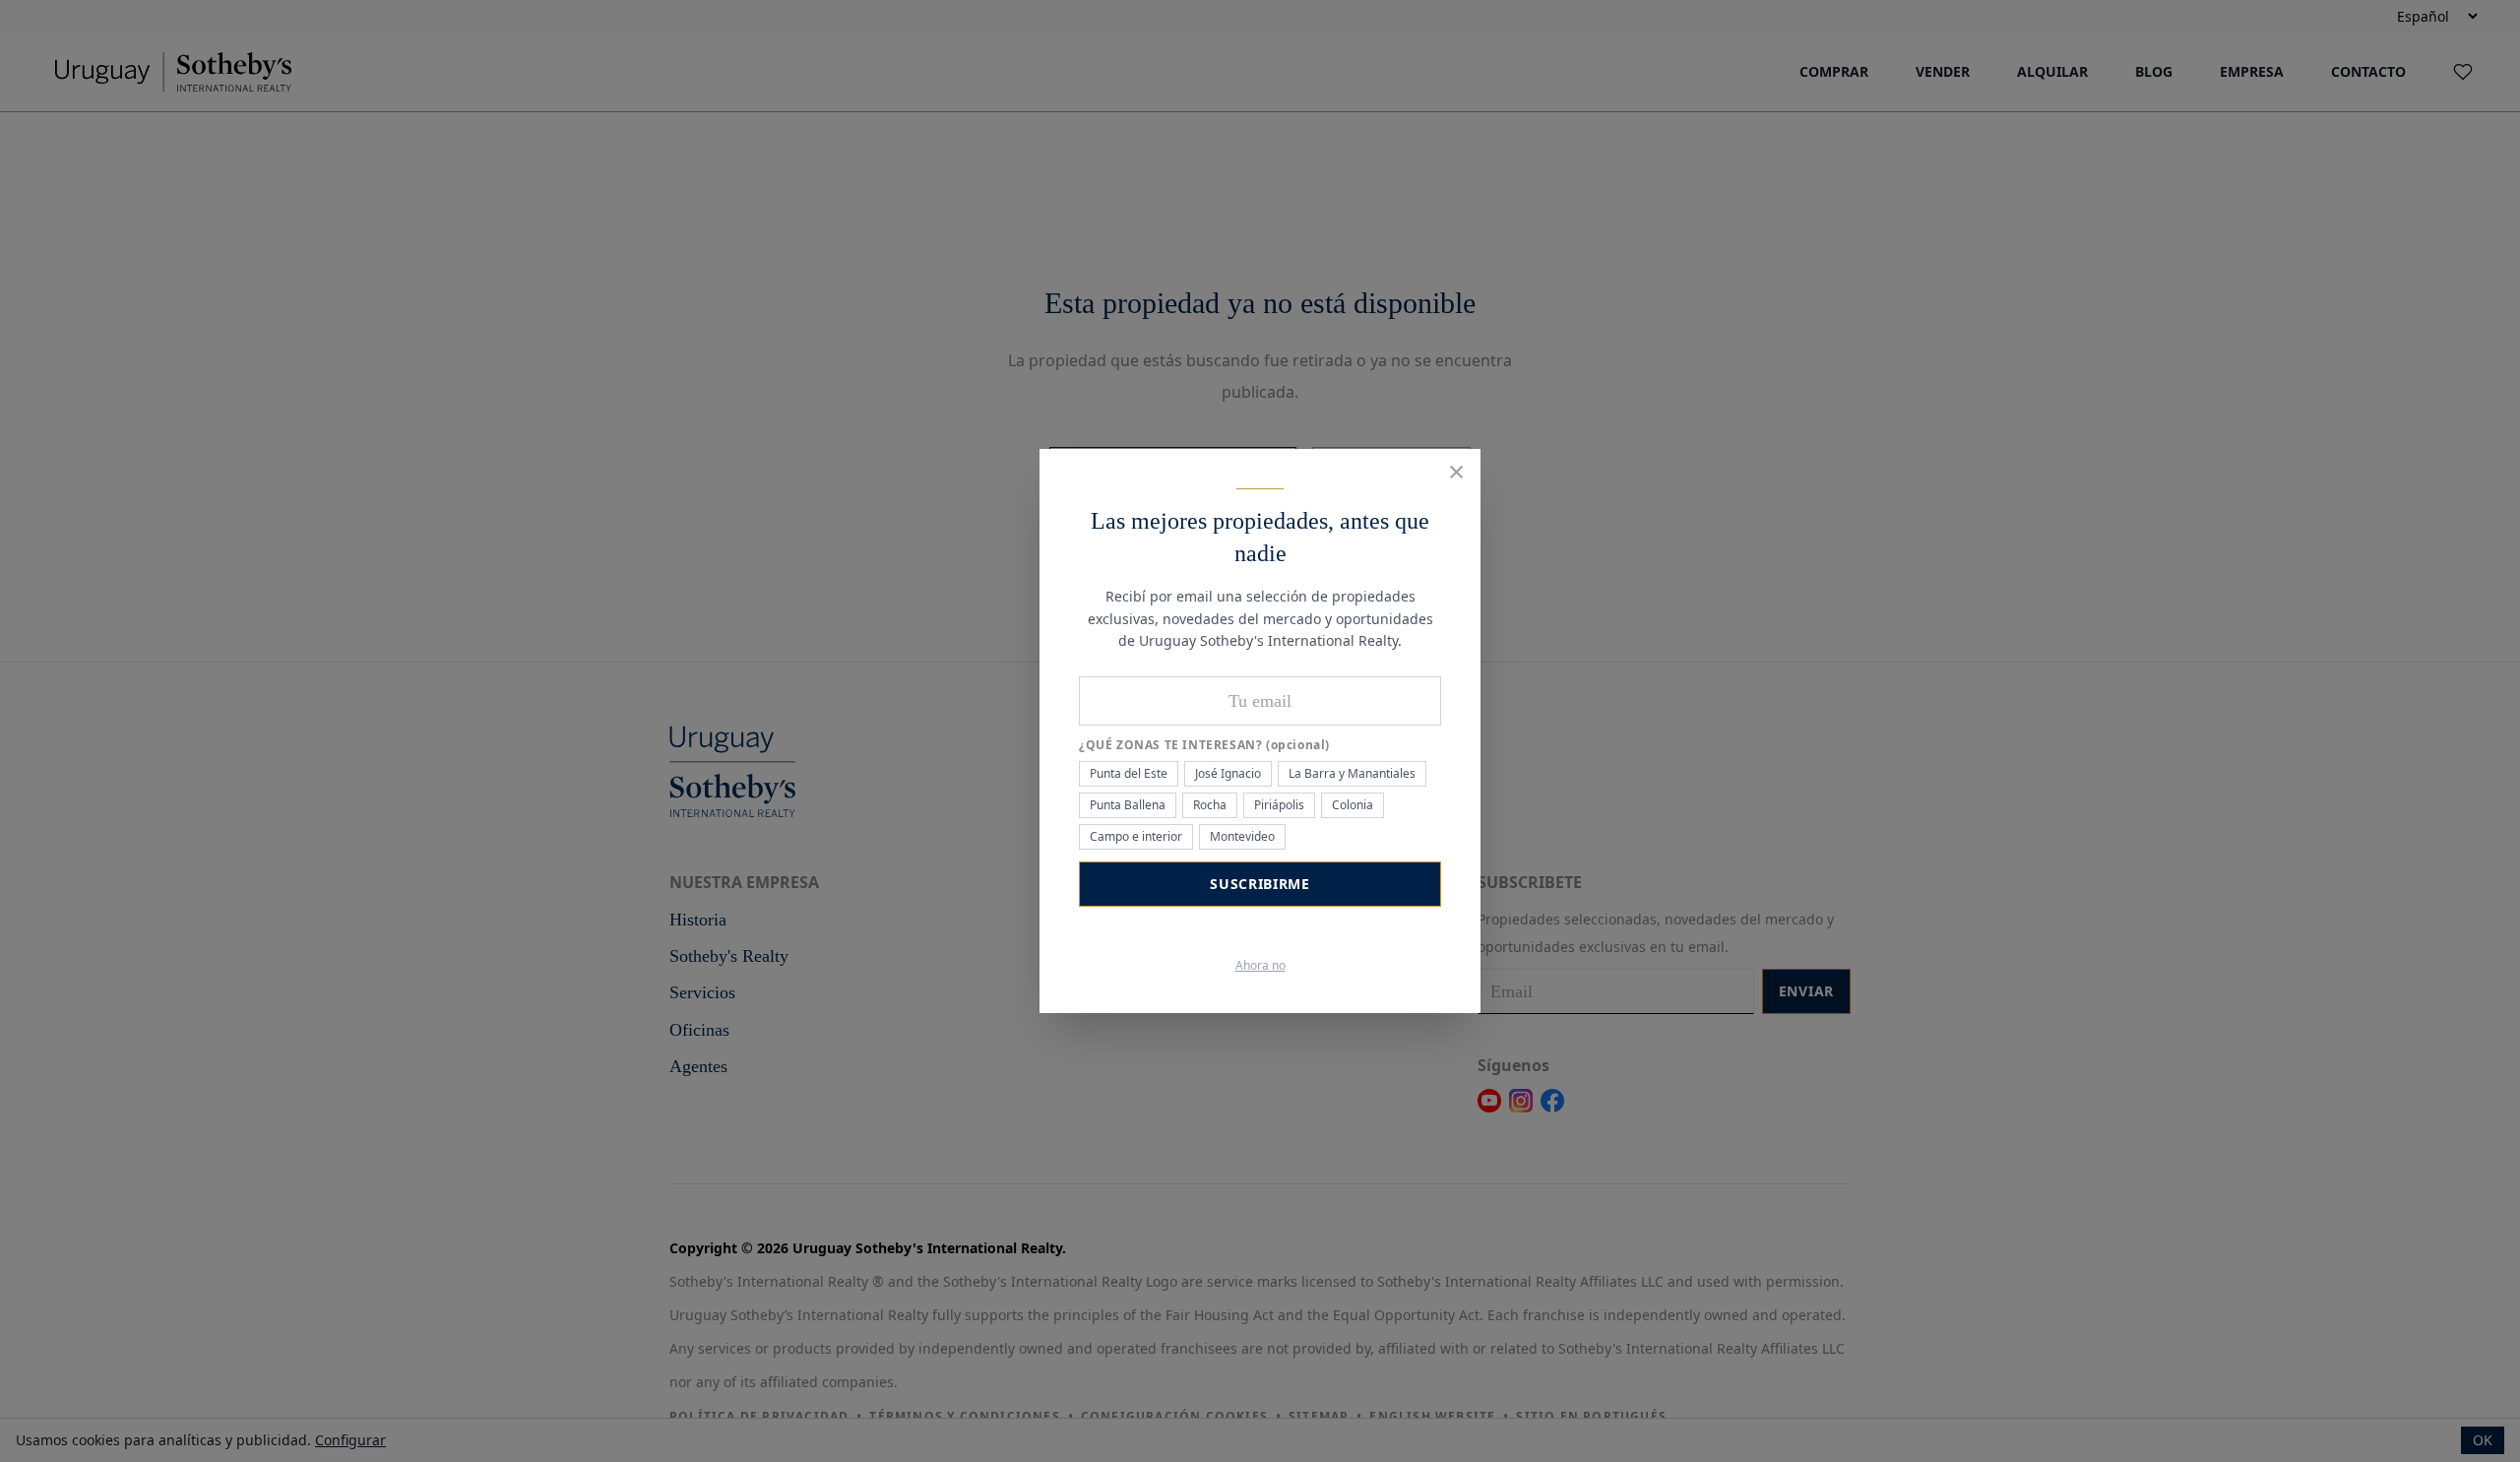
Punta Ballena (1128, 805)
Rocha (1210, 805)
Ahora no (1260, 966)
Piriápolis (1279, 805)
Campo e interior (1136, 836)
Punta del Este (1129, 773)
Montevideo (1242, 836)
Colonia (1353, 805)
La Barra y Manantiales (1352, 773)
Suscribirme (1260, 884)
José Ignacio (1228, 773)
